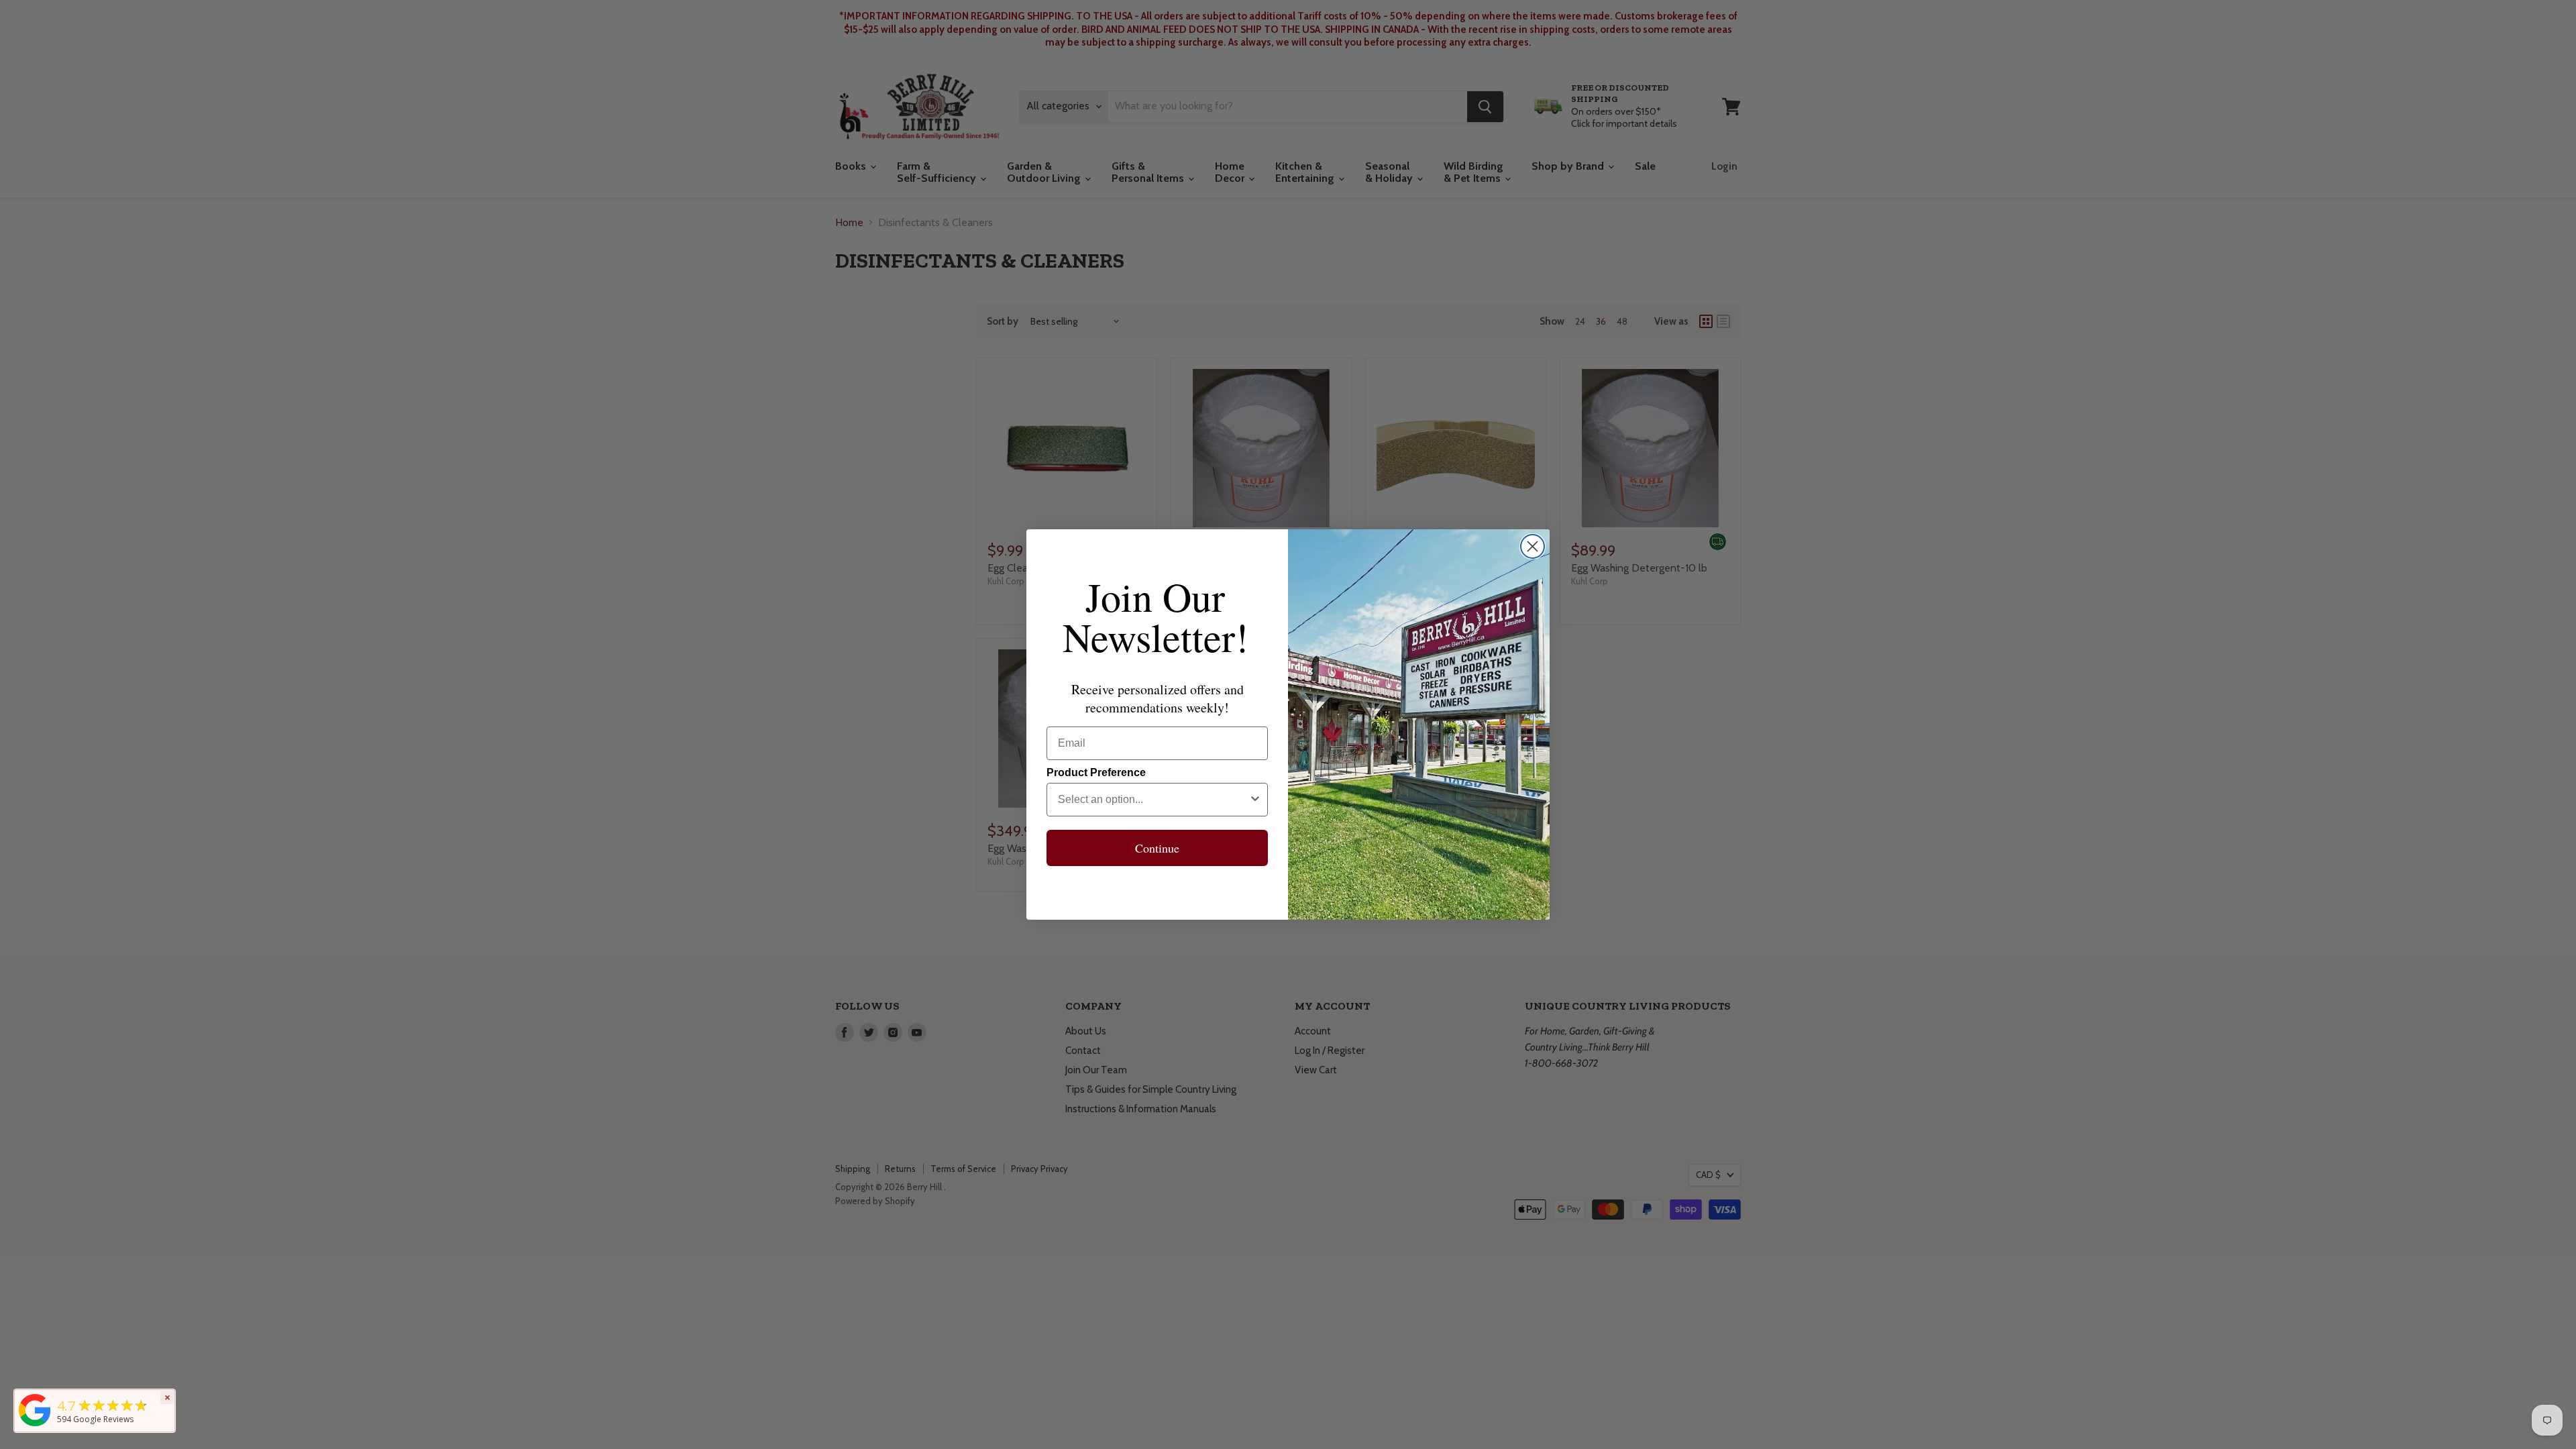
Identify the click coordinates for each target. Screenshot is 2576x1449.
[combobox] (1153, 800)
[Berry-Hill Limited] (35, 1426)
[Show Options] (1255, 800)
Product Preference (1096, 772)
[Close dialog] (1533, 546)
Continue (1157, 848)
